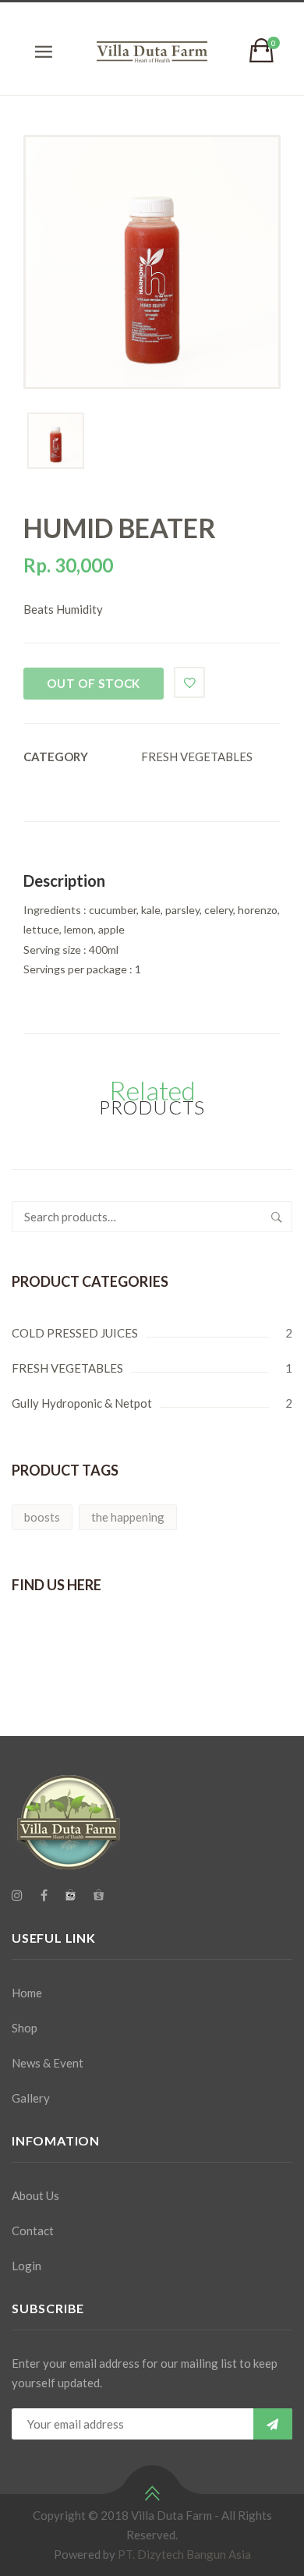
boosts (42, 1517)
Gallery (31, 2098)
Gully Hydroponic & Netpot (82, 1403)
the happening (128, 1517)
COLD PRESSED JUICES (75, 1333)
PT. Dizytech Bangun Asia (184, 2554)
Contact (33, 2231)
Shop (25, 2028)
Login (27, 2266)
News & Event (48, 2063)
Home (27, 1993)
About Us (35, 2195)
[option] (152, 262)
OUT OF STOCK (94, 683)
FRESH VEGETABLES (197, 757)
